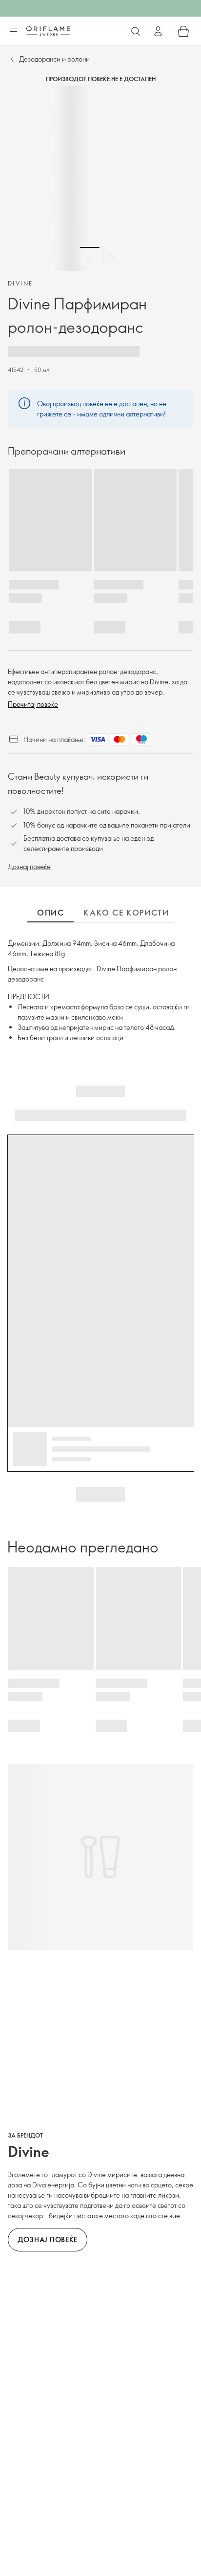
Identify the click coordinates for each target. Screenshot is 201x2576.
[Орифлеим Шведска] (48, 31)
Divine (20, 283)
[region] (100, 178)
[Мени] (13, 32)
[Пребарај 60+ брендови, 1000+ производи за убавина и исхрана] (136, 31)
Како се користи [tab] (126, 913)
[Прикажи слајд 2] (112, 257)
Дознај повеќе (29, 866)
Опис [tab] (50, 913)
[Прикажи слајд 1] (90, 257)
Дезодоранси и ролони (54, 59)
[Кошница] (183, 31)
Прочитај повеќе (33, 704)
